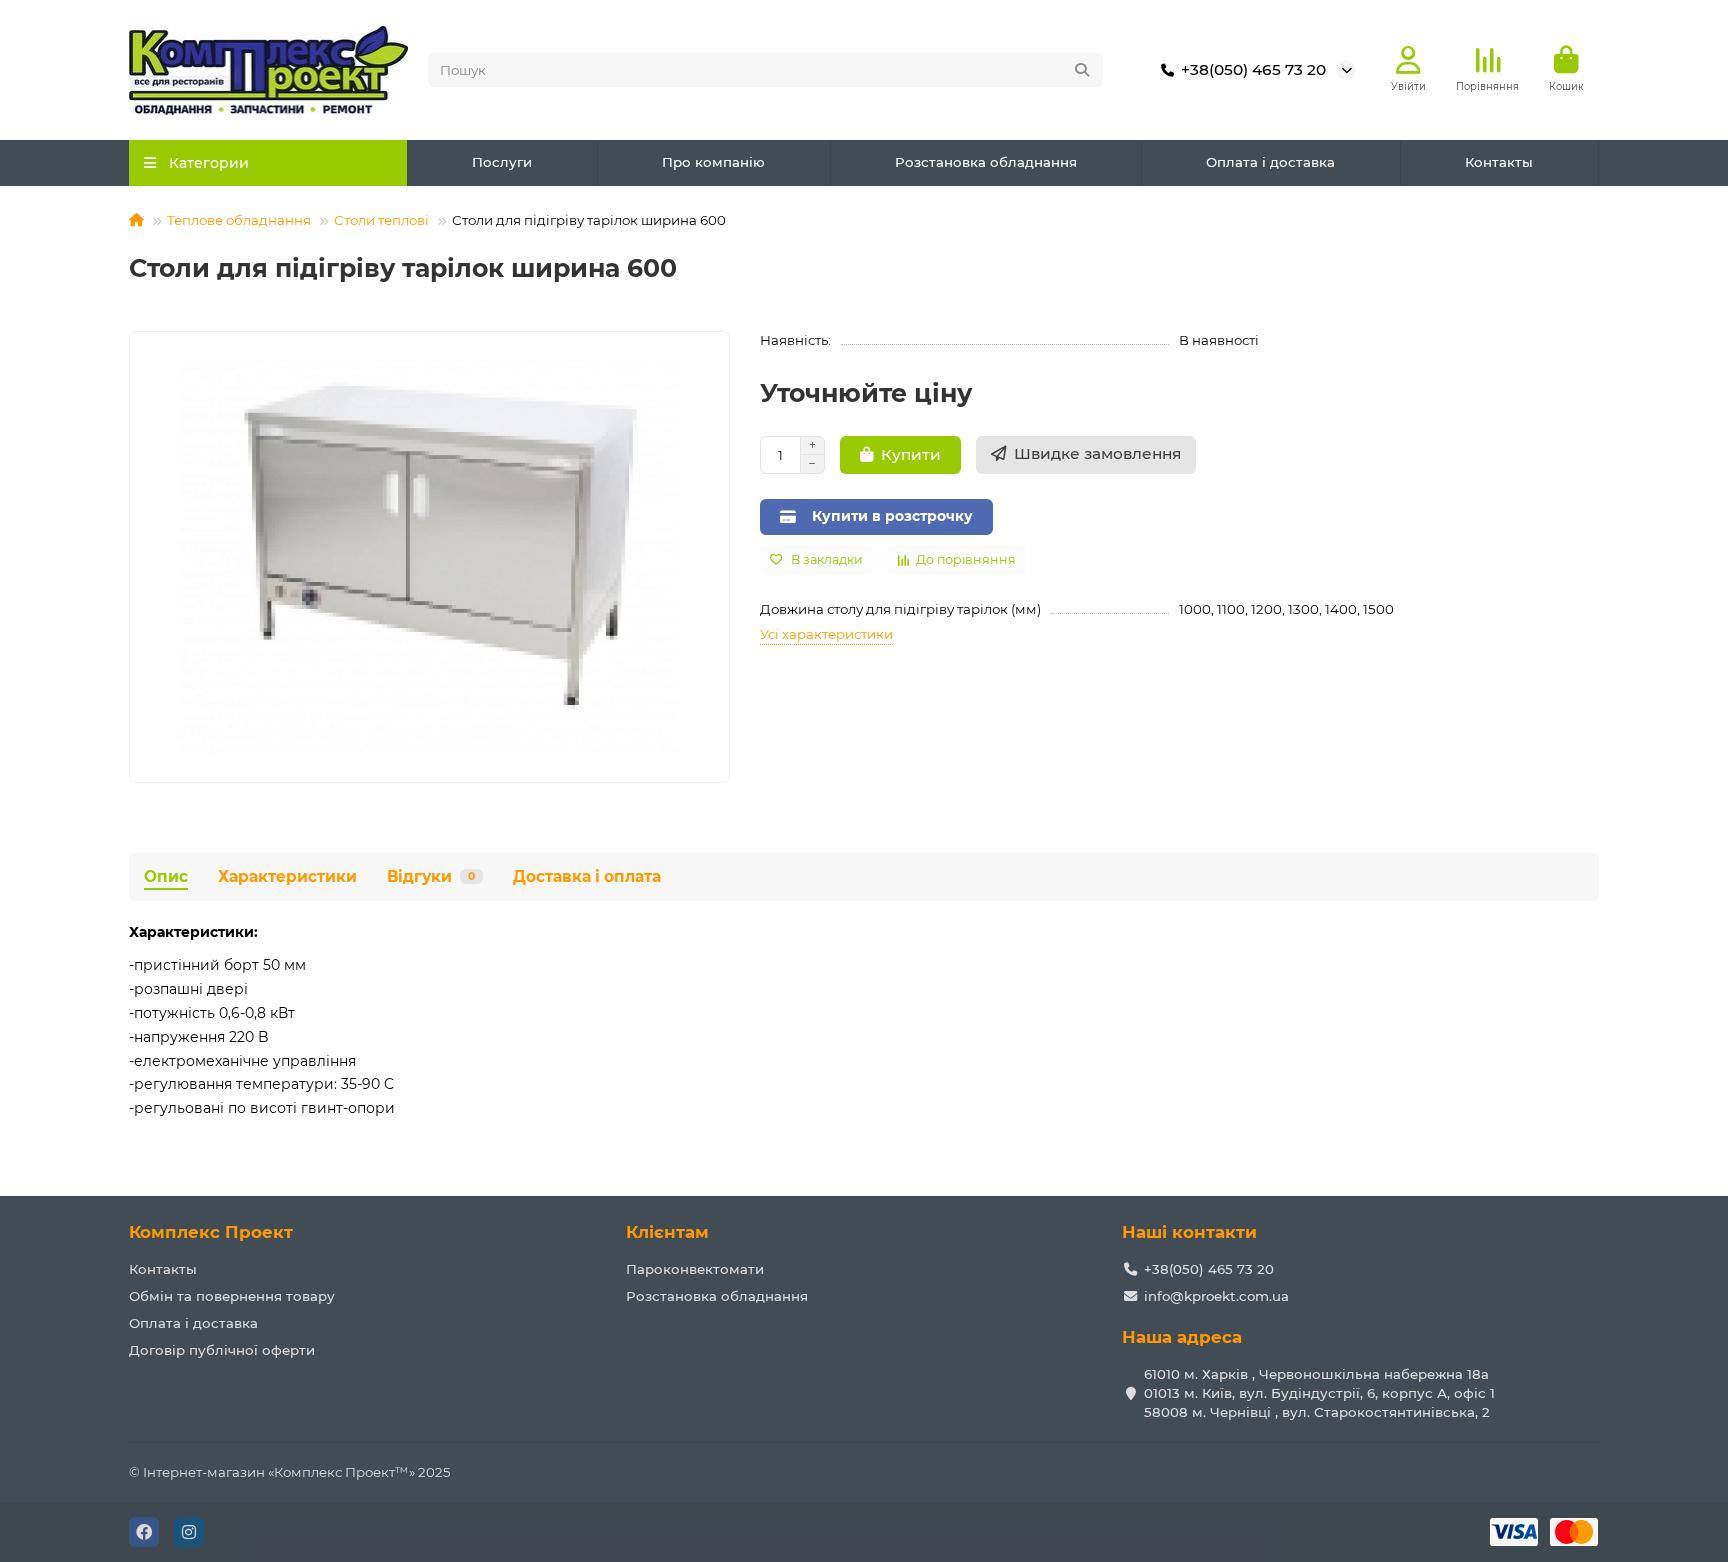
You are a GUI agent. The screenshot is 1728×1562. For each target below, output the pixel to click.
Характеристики (287, 876)
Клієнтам (667, 1232)
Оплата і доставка (1270, 162)
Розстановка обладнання (986, 162)
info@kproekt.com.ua (1216, 1296)
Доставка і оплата (587, 876)
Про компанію (713, 162)
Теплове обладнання (239, 220)
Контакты (1499, 162)
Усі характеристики (826, 634)
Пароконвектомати (695, 1269)
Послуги (502, 162)
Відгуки (431, 876)
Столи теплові (381, 220)
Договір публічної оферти (222, 1350)
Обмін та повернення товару (232, 1296)
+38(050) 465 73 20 (1253, 69)
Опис (166, 876)
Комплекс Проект (211, 1232)
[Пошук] (1082, 70)
